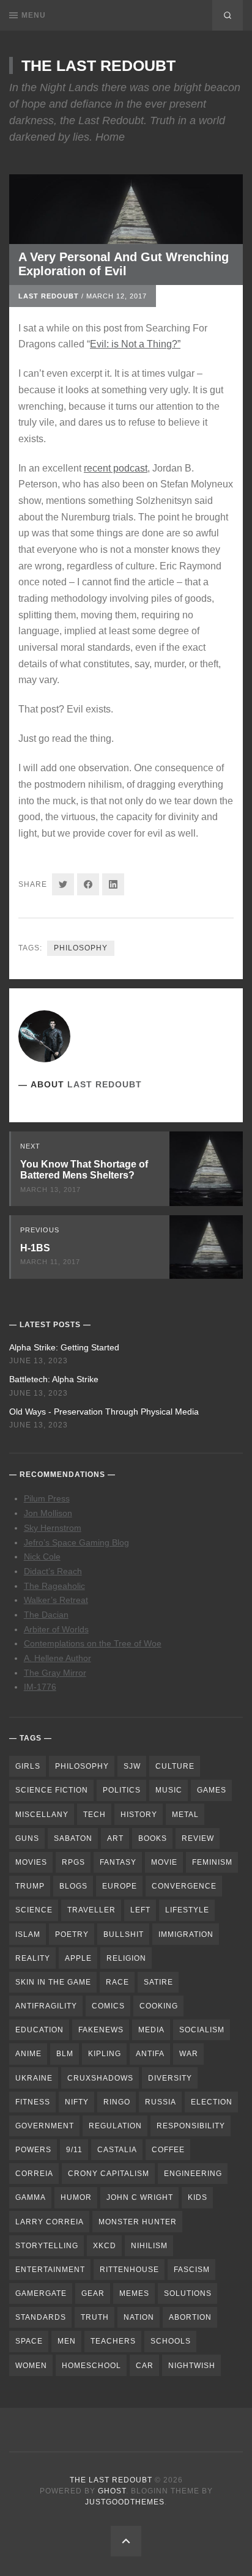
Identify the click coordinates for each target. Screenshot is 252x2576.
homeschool (91, 2366)
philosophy (81, 948)
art (115, 1838)
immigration (186, 1934)
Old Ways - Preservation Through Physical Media (104, 1412)
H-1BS (35, 1248)
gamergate (41, 2293)
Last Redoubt (49, 296)
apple (78, 1958)
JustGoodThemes (125, 2502)
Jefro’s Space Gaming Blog (76, 1542)
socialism (202, 2030)
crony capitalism (109, 2174)
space (29, 2341)
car (145, 2366)
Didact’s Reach (53, 1571)
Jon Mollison (48, 1513)
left (140, 1910)
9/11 (74, 2150)
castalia (117, 2150)
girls (28, 1766)
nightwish (192, 2366)
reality (33, 1958)
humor (76, 2197)
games (212, 1790)
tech (94, 1815)
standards (41, 2317)
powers (33, 2150)
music (169, 1790)
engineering (193, 2174)
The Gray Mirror (55, 1673)
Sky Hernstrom (53, 1528)
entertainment (50, 2270)
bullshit (124, 1934)
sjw (132, 1766)
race (117, 1982)
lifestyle (187, 1910)
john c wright (140, 2197)
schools (171, 2341)
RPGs (73, 1862)
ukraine (34, 2078)
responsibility (191, 2126)
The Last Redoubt (98, 65)
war (189, 2054)
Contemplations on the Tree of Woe (93, 1643)
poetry (72, 1934)
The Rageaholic (54, 1586)
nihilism (149, 2246)
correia (34, 2174)
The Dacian (46, 1615)
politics (122, 1790)
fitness (33, 2102)
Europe (120, 1886)
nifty (77, 2102)
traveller (91, 1910)
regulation (115, 2126)
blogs (73, 1886)
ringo (117, 2102)
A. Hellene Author (57, 1658)
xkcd (105, 2246)
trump (30, 1886)
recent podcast (116, 468)
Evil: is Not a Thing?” (135, 344)
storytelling (47, 2246)
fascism (192, 2270)
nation (139, 2317)
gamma (31, 2197)
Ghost (112, 2491)
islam (28, 1934)
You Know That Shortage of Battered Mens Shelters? (84, 1170)
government (45, 2126)
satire (158, 1982)
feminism (212, 1862)
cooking (159, 2006)
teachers (113, 2341)
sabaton (73, 1838)
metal (185, 1815)
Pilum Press (47, 1498)
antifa (150, 2054)
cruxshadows (100, 2078)
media (151, 2030)
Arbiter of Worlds (56, 1629)
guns (27, 1838)
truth (95, 2317)
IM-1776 (40, 1687)
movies (31, 1862)
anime (28, 2054)
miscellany (42, 1815)
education (39, 2030)
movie (164, 1862)
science (34, 1910)
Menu (34, 15)
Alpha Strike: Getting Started (64, 1347)
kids (198, 2197)
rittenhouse (129, 2270)
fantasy (118, 1862)
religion (126, 1958)
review (198, 1838)
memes (134, 2293)
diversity (170, 2078)
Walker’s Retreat (56, 1600)
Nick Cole (42, 1556)
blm (65, 2054)
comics (108, 2006)
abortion (190, 2317)
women (31, 2366)
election (212, 2102)
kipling (105, 2054)
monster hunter (138, 2222)
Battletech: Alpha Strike (54, 1379)
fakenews (101, 2030)
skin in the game (53, 1982)
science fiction (52, 1790)
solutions (188, 2293)
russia (161, 2102)
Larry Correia (50, 2222)
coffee (168, 2150)
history (139, 1815)
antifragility (46, 2006)
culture (175, 1766)
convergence (184, 1886)
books (153, 1838)
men (67, 2341)
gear (93, 2293)
